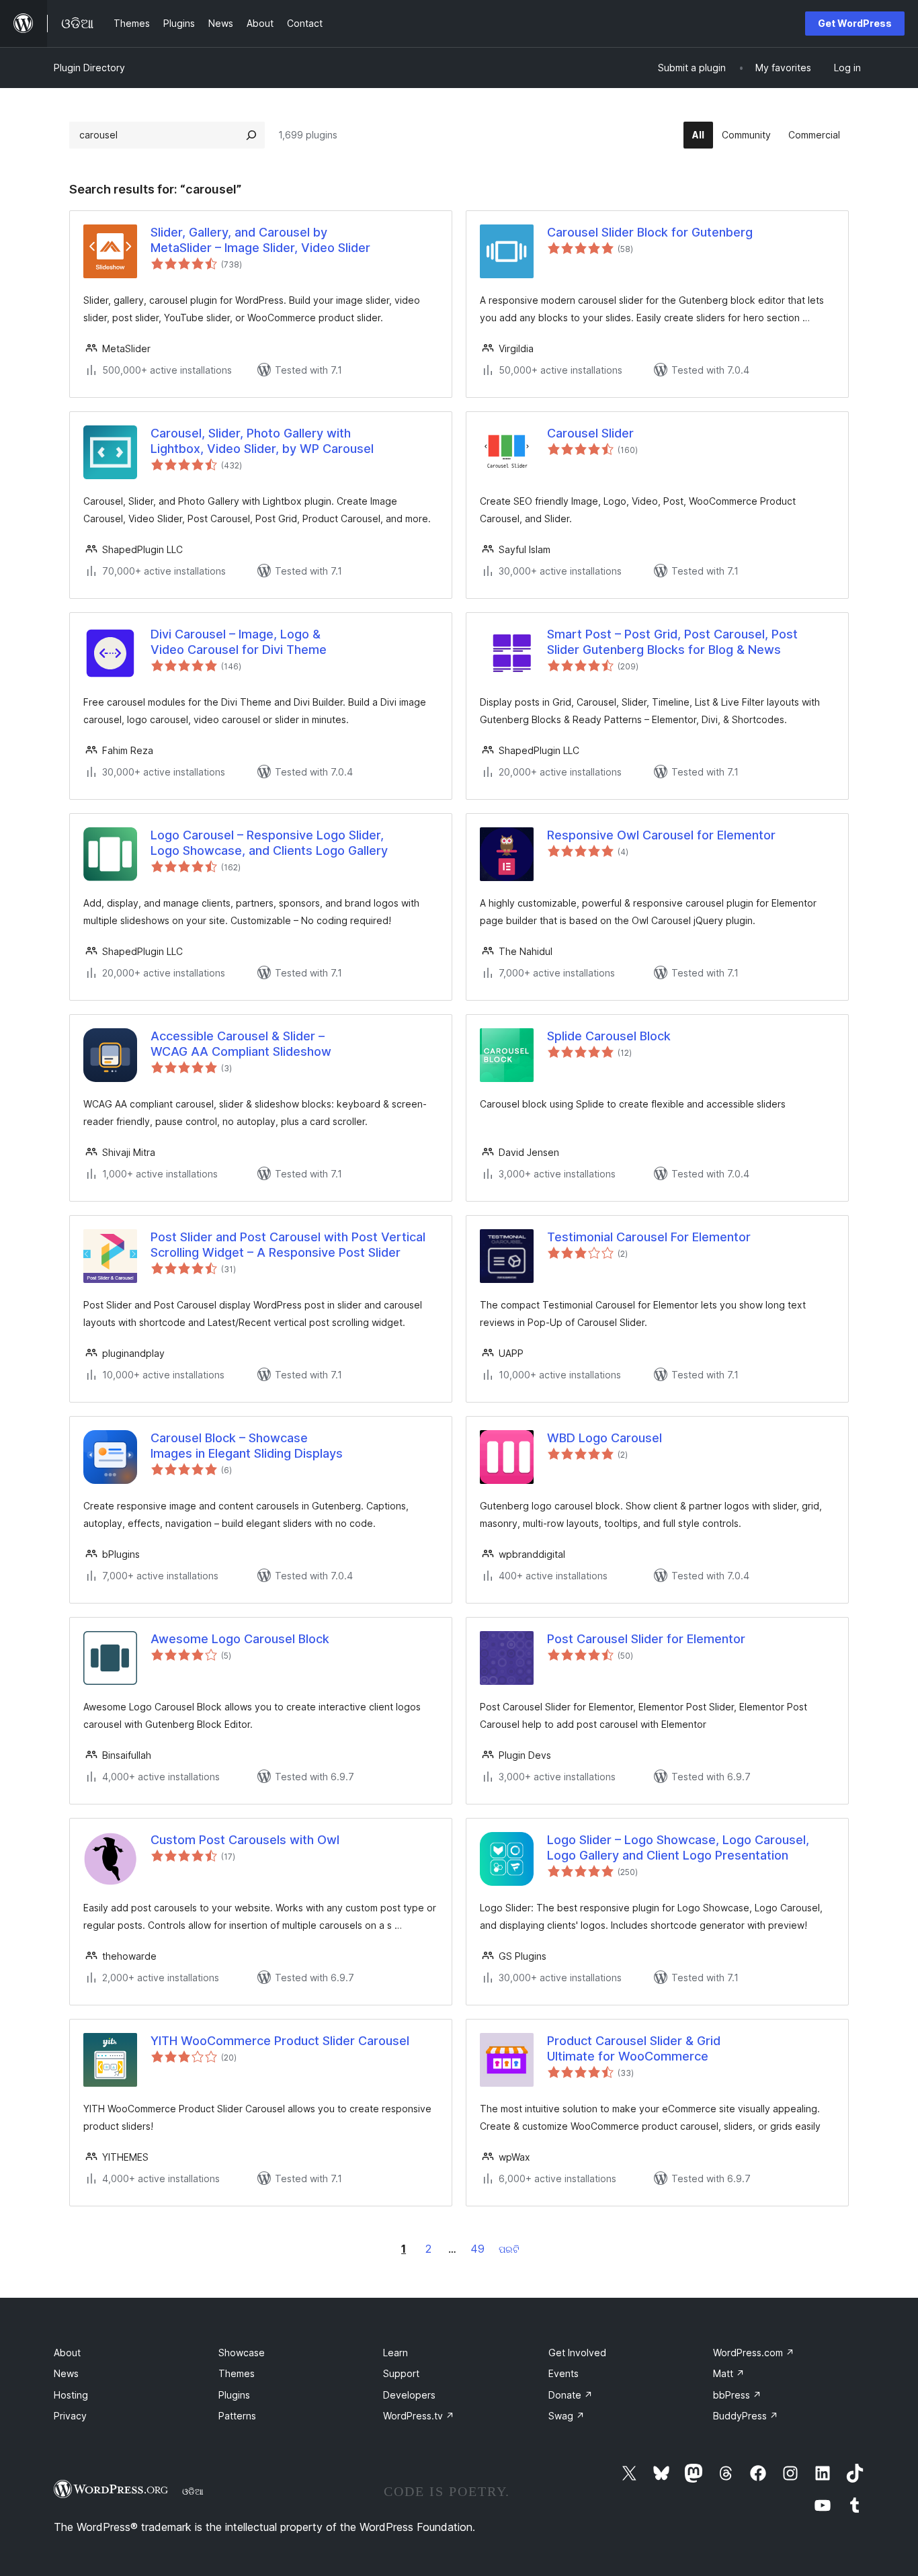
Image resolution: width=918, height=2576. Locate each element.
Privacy (70, 2416)
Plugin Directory (89, 68)
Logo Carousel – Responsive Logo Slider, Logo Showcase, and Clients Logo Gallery (269, 843)
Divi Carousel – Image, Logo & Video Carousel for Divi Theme (239, 642)
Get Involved (577, 2353)
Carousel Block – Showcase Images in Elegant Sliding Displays (247, 1446)
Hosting (71, 2395)
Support (401, 2373)
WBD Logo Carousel (604, 1438)
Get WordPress (855, 23)
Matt (729, 2373)
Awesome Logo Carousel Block (240, 1639)
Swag (567, 2416)
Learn (395, 2353)
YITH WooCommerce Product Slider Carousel (280, 2041)
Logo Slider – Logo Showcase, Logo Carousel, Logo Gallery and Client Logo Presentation (678, 1847)
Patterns (237, 2416)
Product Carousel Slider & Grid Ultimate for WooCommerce (634, 2048)
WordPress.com (754, 2353)
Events (564, 2373)
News (66, 2373)
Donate (571, 2395)
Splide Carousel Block (609, 1036)
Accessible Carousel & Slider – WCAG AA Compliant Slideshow (241, 1044)
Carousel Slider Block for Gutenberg (650, 232)
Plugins (234, 2395)
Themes (237, 2373)
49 (477, 2249)
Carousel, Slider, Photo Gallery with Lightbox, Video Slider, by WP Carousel (262, 441)
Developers (409, 2395)
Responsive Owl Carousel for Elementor (661, 835)
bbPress (737, 2395)
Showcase (242, 2353)
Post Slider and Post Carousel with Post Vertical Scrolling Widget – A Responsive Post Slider (288, 1245)
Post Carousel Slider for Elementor (646, 1639)
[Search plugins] (251, 135)
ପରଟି (509, 2249)
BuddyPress (746, 2416)
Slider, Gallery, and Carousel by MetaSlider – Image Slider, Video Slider (260, 240)
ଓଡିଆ (193, 2491)
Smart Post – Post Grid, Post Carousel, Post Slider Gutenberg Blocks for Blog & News (672, 642)
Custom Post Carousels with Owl (245, 1840)
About (67, 2353)
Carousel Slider (590, 433)
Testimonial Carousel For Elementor (649, 1237)
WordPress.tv (419, 2416)
